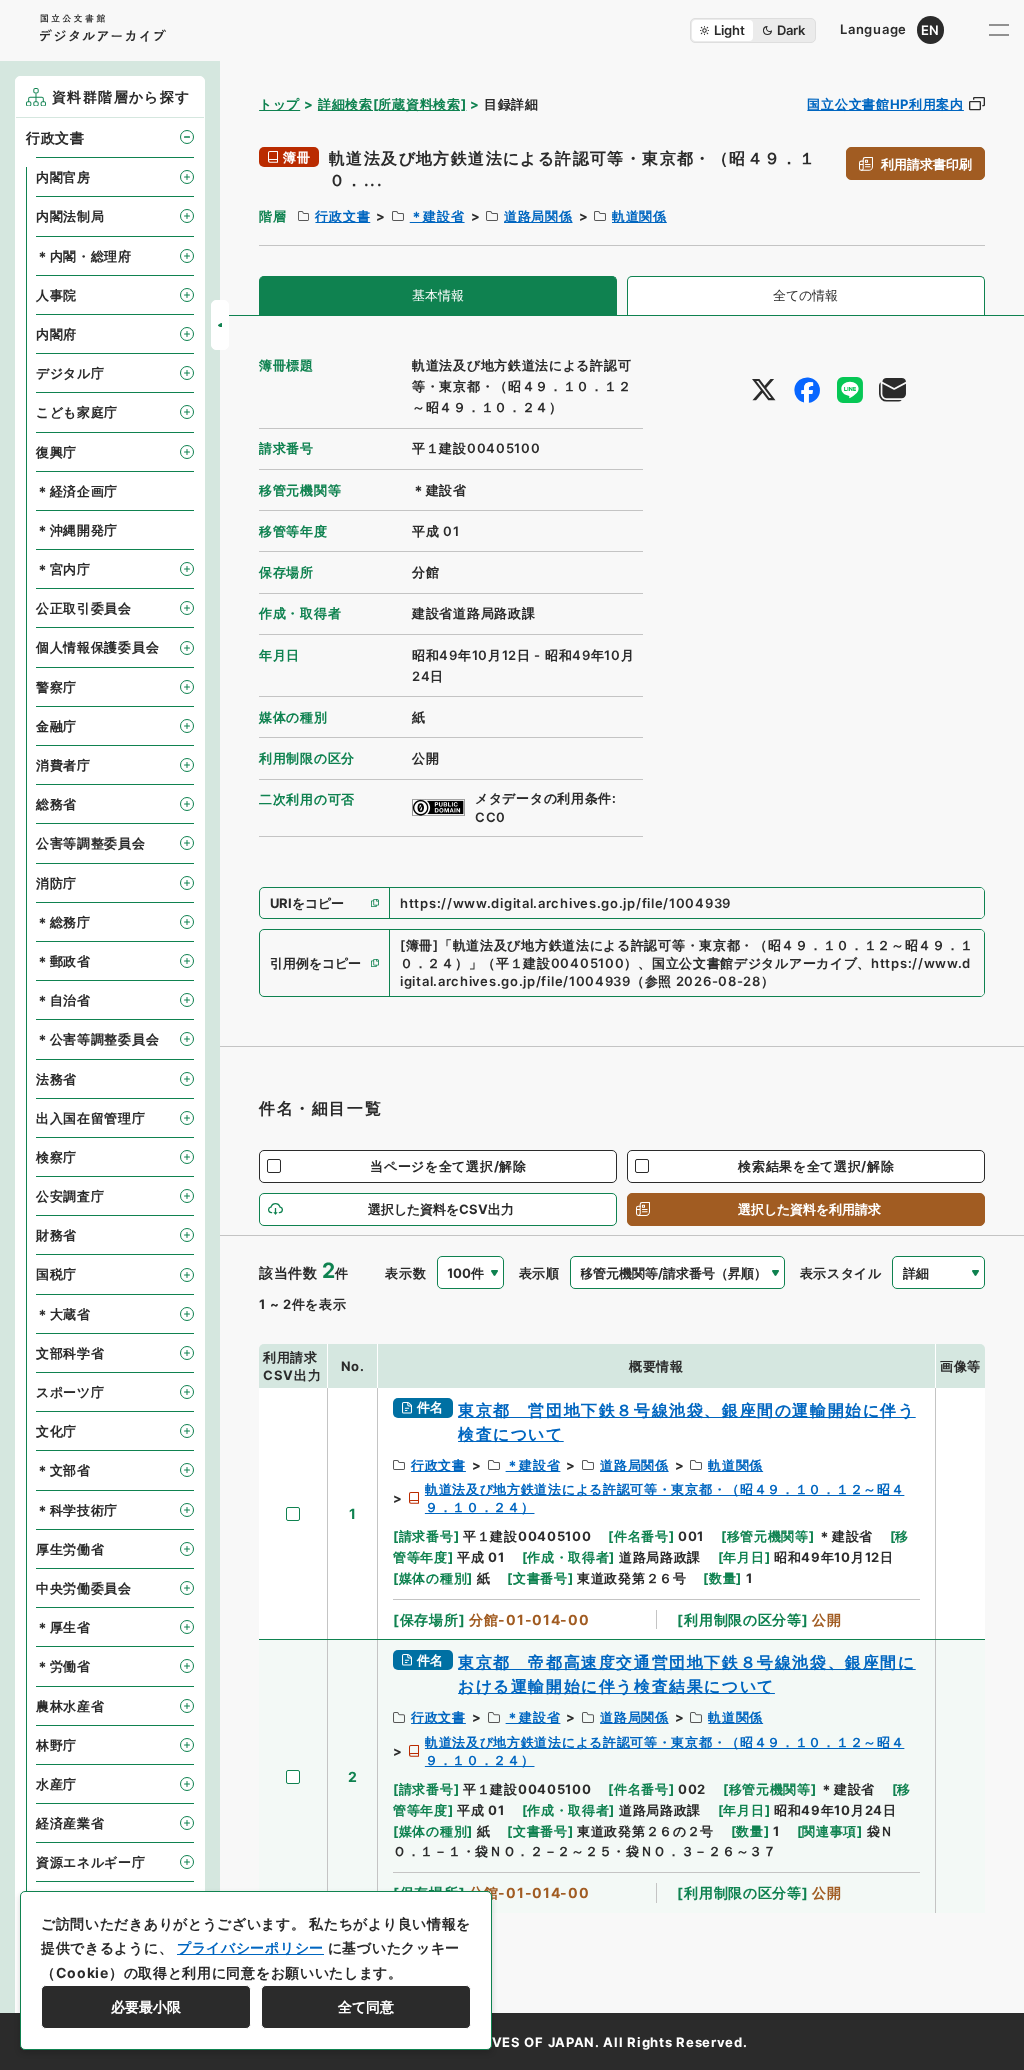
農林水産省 (70, 1706)
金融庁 (56, 726)
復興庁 (56, 452)
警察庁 (56, 687)
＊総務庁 (63, 922)
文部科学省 (70, 1353)
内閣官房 (63, 177)
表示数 (405, 1273)
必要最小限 (146, 2006)
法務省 (56, 1079)
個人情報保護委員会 (97, 647)
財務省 (56, 1235)
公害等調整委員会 (91, 843)
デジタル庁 (70, 373)
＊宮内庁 (63, 569)
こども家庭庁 (77, 412)
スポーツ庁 (70, 1392)
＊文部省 (63, 1470)
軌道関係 (639, 216)
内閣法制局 (70, 216)
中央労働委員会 (84, 1588)
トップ (279, 104)
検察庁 (56, 1157)
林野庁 (56, 1745)
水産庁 (56, 1784)
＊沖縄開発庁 (77, 530)
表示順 (539, 1273)
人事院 (56, 295)
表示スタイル (841, 1273)
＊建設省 (437, 216)
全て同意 (366, 2006)
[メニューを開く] (999, 30)
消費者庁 (63, 765)
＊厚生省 (63, 1627)
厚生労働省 (70, 1549)
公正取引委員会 (84, 608)
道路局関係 (538, 216)
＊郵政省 (63, 961)
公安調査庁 (70, 1196)
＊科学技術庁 (77, 1510)
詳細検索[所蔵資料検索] (392, 104)
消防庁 (56, 883)
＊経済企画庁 (77, 491)
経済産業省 (70, 1823)
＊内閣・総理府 (84, 256)
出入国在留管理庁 (91, 1118)
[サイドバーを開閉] (220, 325)
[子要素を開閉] (187, 137)
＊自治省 (63, 1000)
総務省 (56, 804)
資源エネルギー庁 (91, 1862)
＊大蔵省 (63, 1314)
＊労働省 (63, 1666)
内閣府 (56, 334)
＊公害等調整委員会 (97, 1039)
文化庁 (56, 1431)
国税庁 (56, 1274)
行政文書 (342, 216)
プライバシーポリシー (250, 1947)
